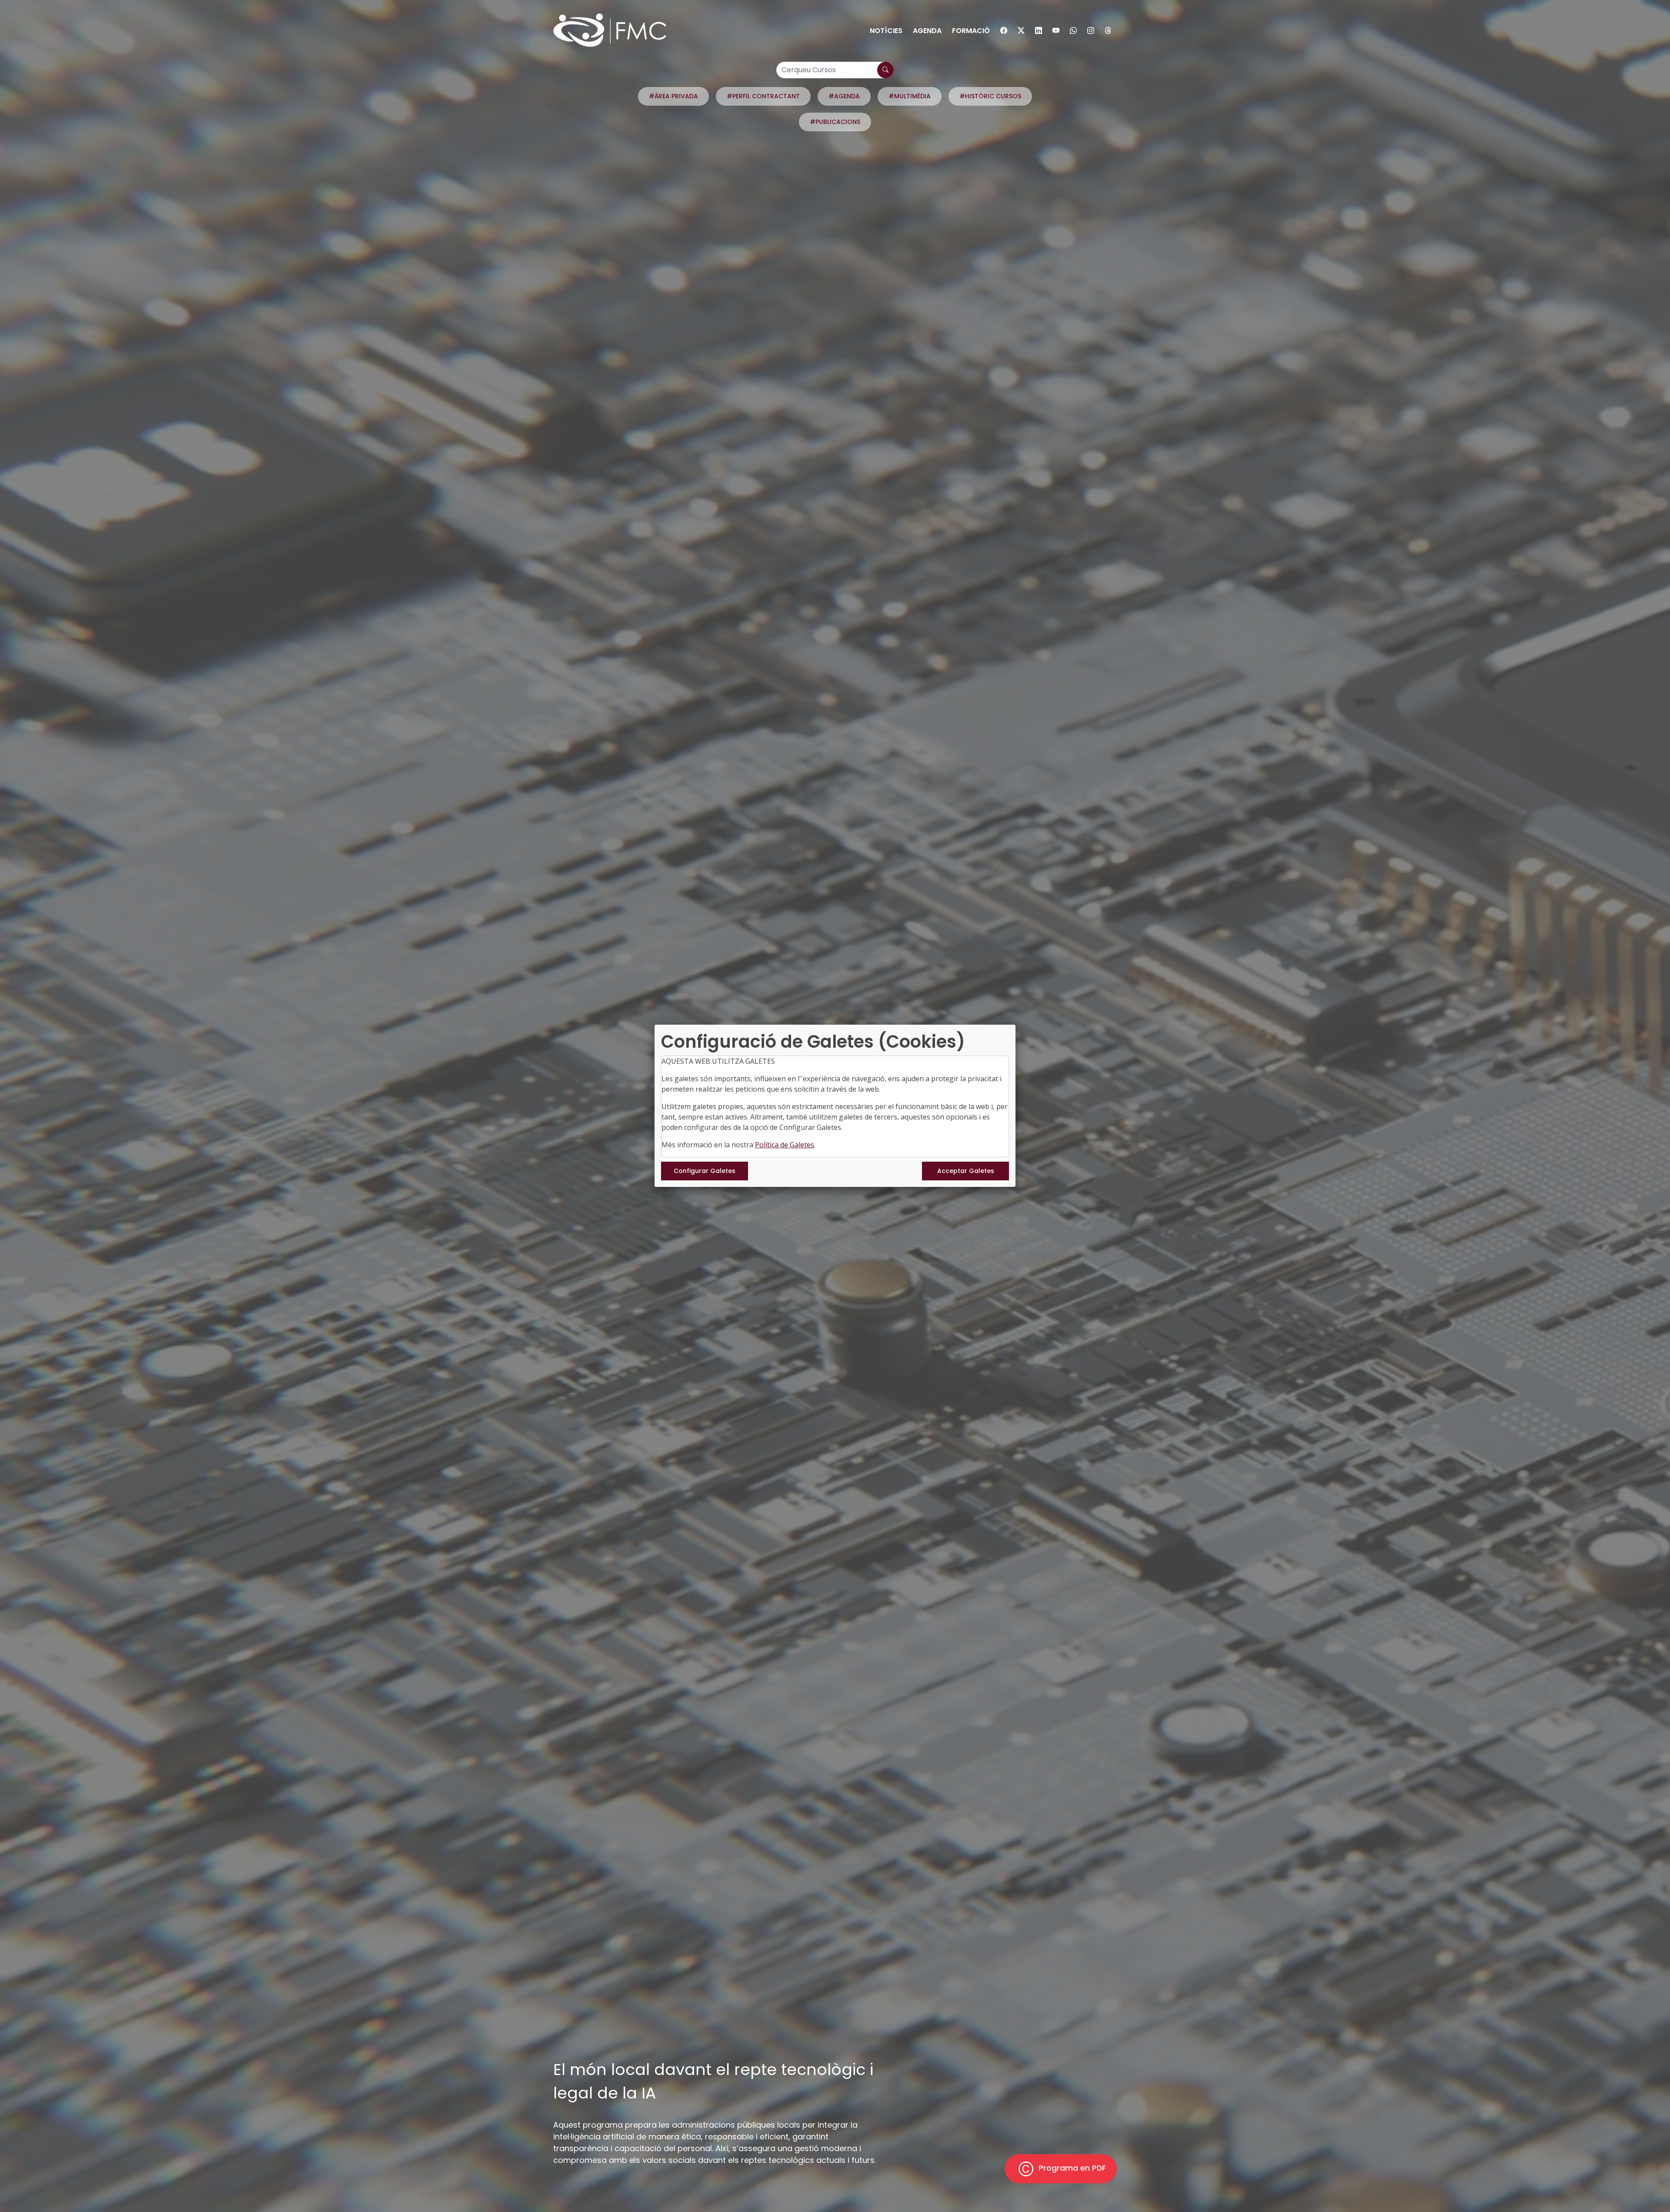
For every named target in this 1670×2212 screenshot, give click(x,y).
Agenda (927, 31)
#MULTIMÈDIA (910, 96)
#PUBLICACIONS (835, 122)
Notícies (886, 31)
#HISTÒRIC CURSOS (990, 96)
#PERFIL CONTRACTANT (763, 96)
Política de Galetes (785, 1145)
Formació (971, 31)
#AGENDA (844, 96)
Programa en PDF (1071, 2168)
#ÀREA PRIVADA (673, 96)
